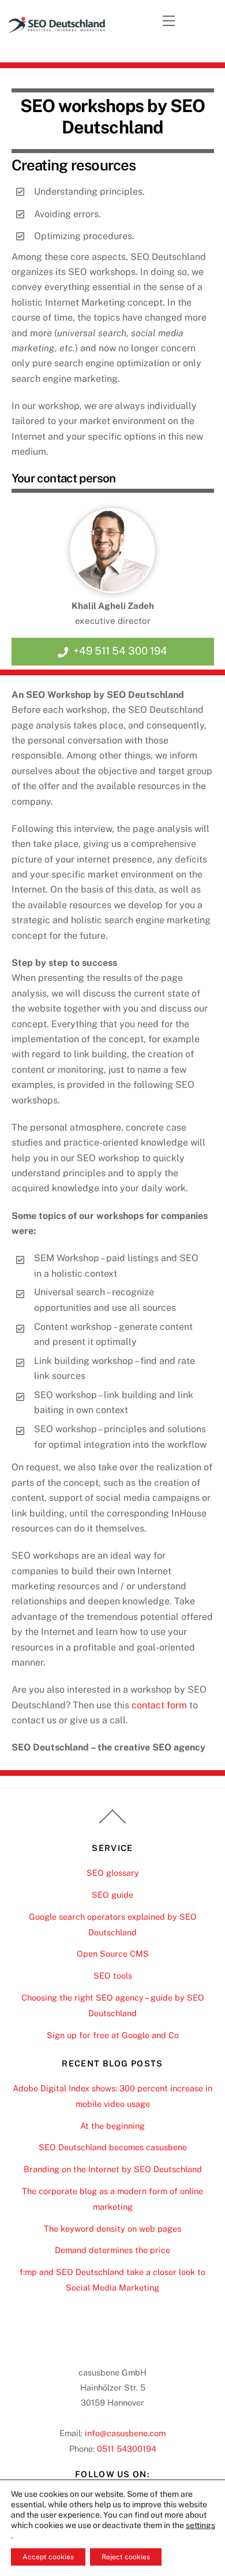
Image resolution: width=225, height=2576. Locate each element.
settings (200, 2525)
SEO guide (112, 1895)
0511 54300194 (127, 2449)
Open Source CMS (113, 1954)
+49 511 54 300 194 (120, 651)
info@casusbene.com (125, 2433)
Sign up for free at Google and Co (113, 2035)
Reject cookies (126, 2557)
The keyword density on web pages (112, 2229)
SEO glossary (113, 1873)
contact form (159, 1705)
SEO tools (113, 1975)
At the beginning (112, 2126)
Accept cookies (48, 2557)
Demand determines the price (112, 2250)
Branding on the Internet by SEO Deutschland (113, 2169)
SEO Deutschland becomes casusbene (113, 2147)
